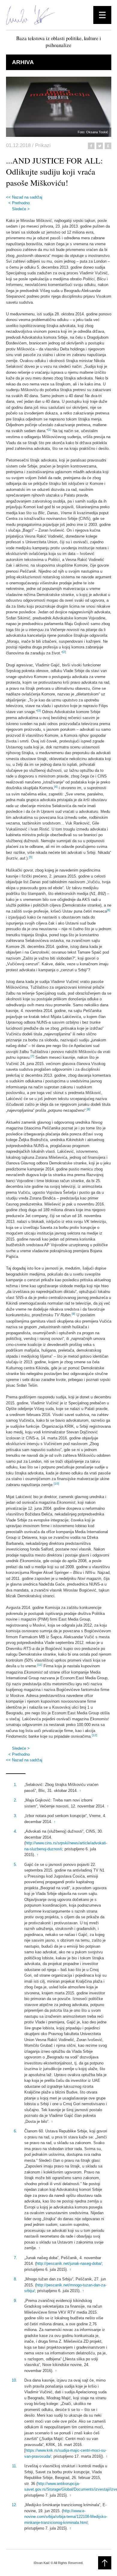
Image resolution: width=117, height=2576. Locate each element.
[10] (56, 1484)
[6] (109, 910)
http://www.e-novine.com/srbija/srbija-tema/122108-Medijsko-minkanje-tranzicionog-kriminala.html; (66, 2517)
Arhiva (23, 62)
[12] (94, 1735)
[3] (39, 711)
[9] (73, 1314)
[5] (31, 857)
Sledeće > (21, 209)
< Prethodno (19, 203)
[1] (49, 430)
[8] (88, 1109)
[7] (32, 1056)
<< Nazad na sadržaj (24, 197)
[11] (40, 1665)
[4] (56, 787)
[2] (64, 652)
